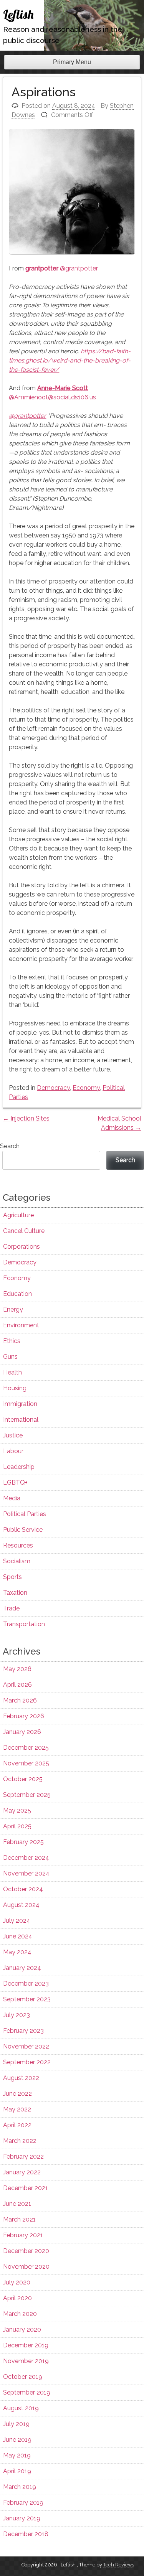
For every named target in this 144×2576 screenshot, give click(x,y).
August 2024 (21, 1905)
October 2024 (23, 1889)
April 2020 (17, 2298)
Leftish (18, 14)
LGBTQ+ (15, 1482)
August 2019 (21, 2408)
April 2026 (17, 1685)
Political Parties (25, 1514)
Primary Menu (72, 62)
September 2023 (27, 1999)
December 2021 (26, 2188)
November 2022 (26, 2046)
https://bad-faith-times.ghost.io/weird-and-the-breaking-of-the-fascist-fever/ (70, 360)
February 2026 (24, 1716)
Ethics (12, 1341)
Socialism (17, 1561)
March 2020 (20, 2314)
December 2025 (26, 1748)
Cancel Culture (24, 1231)
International (21, 1420)
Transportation (24, 1624)
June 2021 (17, 2204)
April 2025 (17, 1826)
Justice (13, 1435)
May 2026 (17, 1669)
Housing (15, 1388)
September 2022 (27, 2062)
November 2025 (26, 1763)
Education (17, 1294)
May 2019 (17, 2455)
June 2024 (18, 1936)
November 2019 (26, 2361)
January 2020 (22, 2330)
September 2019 (27, 2392)
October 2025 (23, 1779)
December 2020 (26, 2251)
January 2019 (22, 2518)
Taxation (15, 1593)
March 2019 (20, 2487)
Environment (21, 1325)
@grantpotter (62, 268)
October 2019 (23, 2377)
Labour (13, 1451)
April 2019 (17, 2471)
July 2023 (17, 2015)
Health (12, 1372)
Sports (12, 1577)
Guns (10, 1357)
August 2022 (21, 2078)
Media (12, 1498)
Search (10, 1146)
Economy (86, 1088)
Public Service (23, 1530)
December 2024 (26, 1858)
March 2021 (19, 2219)
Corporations (22, 1247)
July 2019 (16, 2424)
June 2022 (17, 2094)
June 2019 (17, 2440)
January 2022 (22, 2172)
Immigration (20, 1404)
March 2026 (20, 1700)
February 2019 (23, 2503)
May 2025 (17, 1810)
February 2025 (23, 1842)
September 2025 (27, 1795)
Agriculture (18, 1215)
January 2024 (22, 1968)
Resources (18, 1545)
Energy (13, 1309)
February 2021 (23, 2235)
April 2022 (17, 2125)
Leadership (19, 1467)
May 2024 (17, 1952)
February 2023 (23, 2031)
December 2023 (26, 1984)
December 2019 (26, 2345)
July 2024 (17, 1921)
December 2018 (26, 2534)
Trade (11, 1608)
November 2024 (26, 1873)
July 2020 (17, 2282)
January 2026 (22, 1732)
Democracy (53, 1088)
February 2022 (23, 2157)
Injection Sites (26, 1118)
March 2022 (20, 2141)
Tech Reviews (119, 2565)
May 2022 (17, 2109)
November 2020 (26, 2267)
